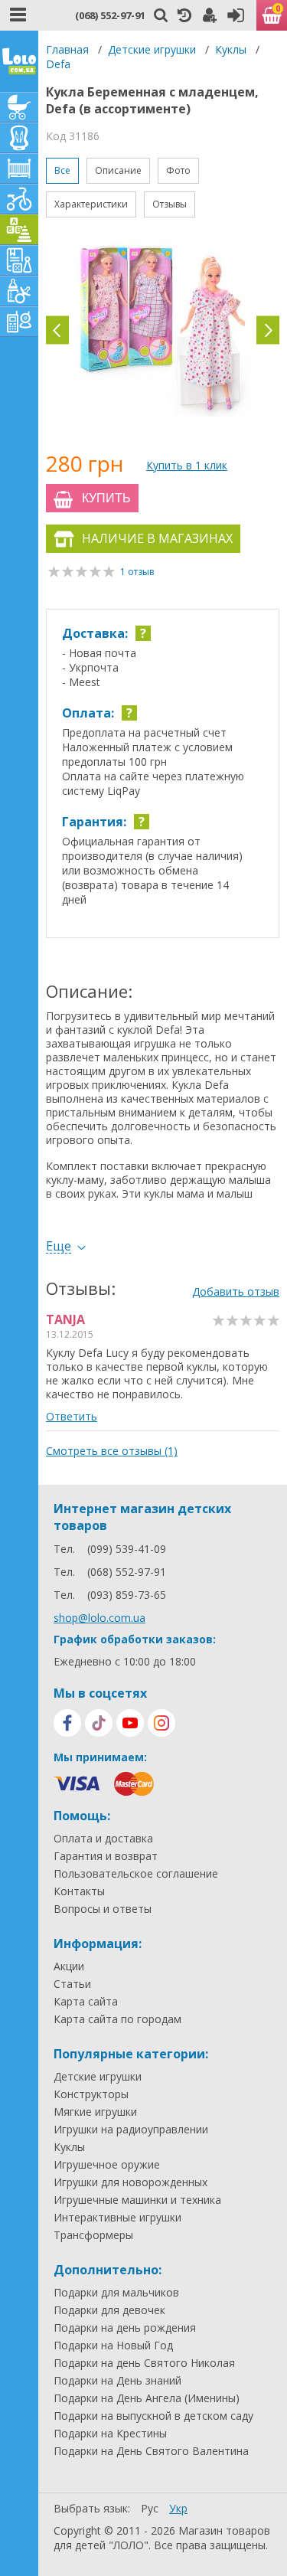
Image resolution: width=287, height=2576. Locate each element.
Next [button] (268, 330)
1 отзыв (137, 572)
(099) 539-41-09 (127, 1549)
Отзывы (170, 204)
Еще (59, 1246)
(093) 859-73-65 (127, 1595)
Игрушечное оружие (107, 2165)
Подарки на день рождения (125, 2328)
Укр (178, 2508)
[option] (163, 330)
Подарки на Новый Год (113, 2346)
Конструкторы (91, 2094)
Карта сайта (86, 2002)
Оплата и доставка (103, 1839)
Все (62, 170)
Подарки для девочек (109, 2310)
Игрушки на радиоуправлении (131, 2130)
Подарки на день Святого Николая (144, 2363)
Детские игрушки (152, 49)
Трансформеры (93, 2235)
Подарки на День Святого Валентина (151, 2451)
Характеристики (91, 204)
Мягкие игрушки (95, 2112)
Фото (178, 170)
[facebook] (67, 1723)
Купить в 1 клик (187, 465)
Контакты (79, 1891)
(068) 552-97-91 (110, 15)
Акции (69, 1966)
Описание (118, 170)
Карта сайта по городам (117, 2019)
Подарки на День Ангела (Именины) (147, 2398)
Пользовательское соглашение (136, 1874)
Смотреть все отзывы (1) (112, 1451)
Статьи (72, 1984)
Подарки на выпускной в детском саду (153, 2416)
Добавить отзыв (236, 1291)
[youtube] (130, 1723)
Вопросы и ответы (103, 1909)
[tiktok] (99, 1723)
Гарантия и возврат (106, 1856)
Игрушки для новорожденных (130, 2182)
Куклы (231, 49)
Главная (67, 49)
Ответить (72, 1416)
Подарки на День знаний (117, 2381)
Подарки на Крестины (110, 2434)
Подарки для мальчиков (116, 2293)
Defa (58, 64)
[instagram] (161, 1723)
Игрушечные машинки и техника (137, 2200)
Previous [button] (57, 330)
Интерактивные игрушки (117, 2218)
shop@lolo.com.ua (99, 1618)
